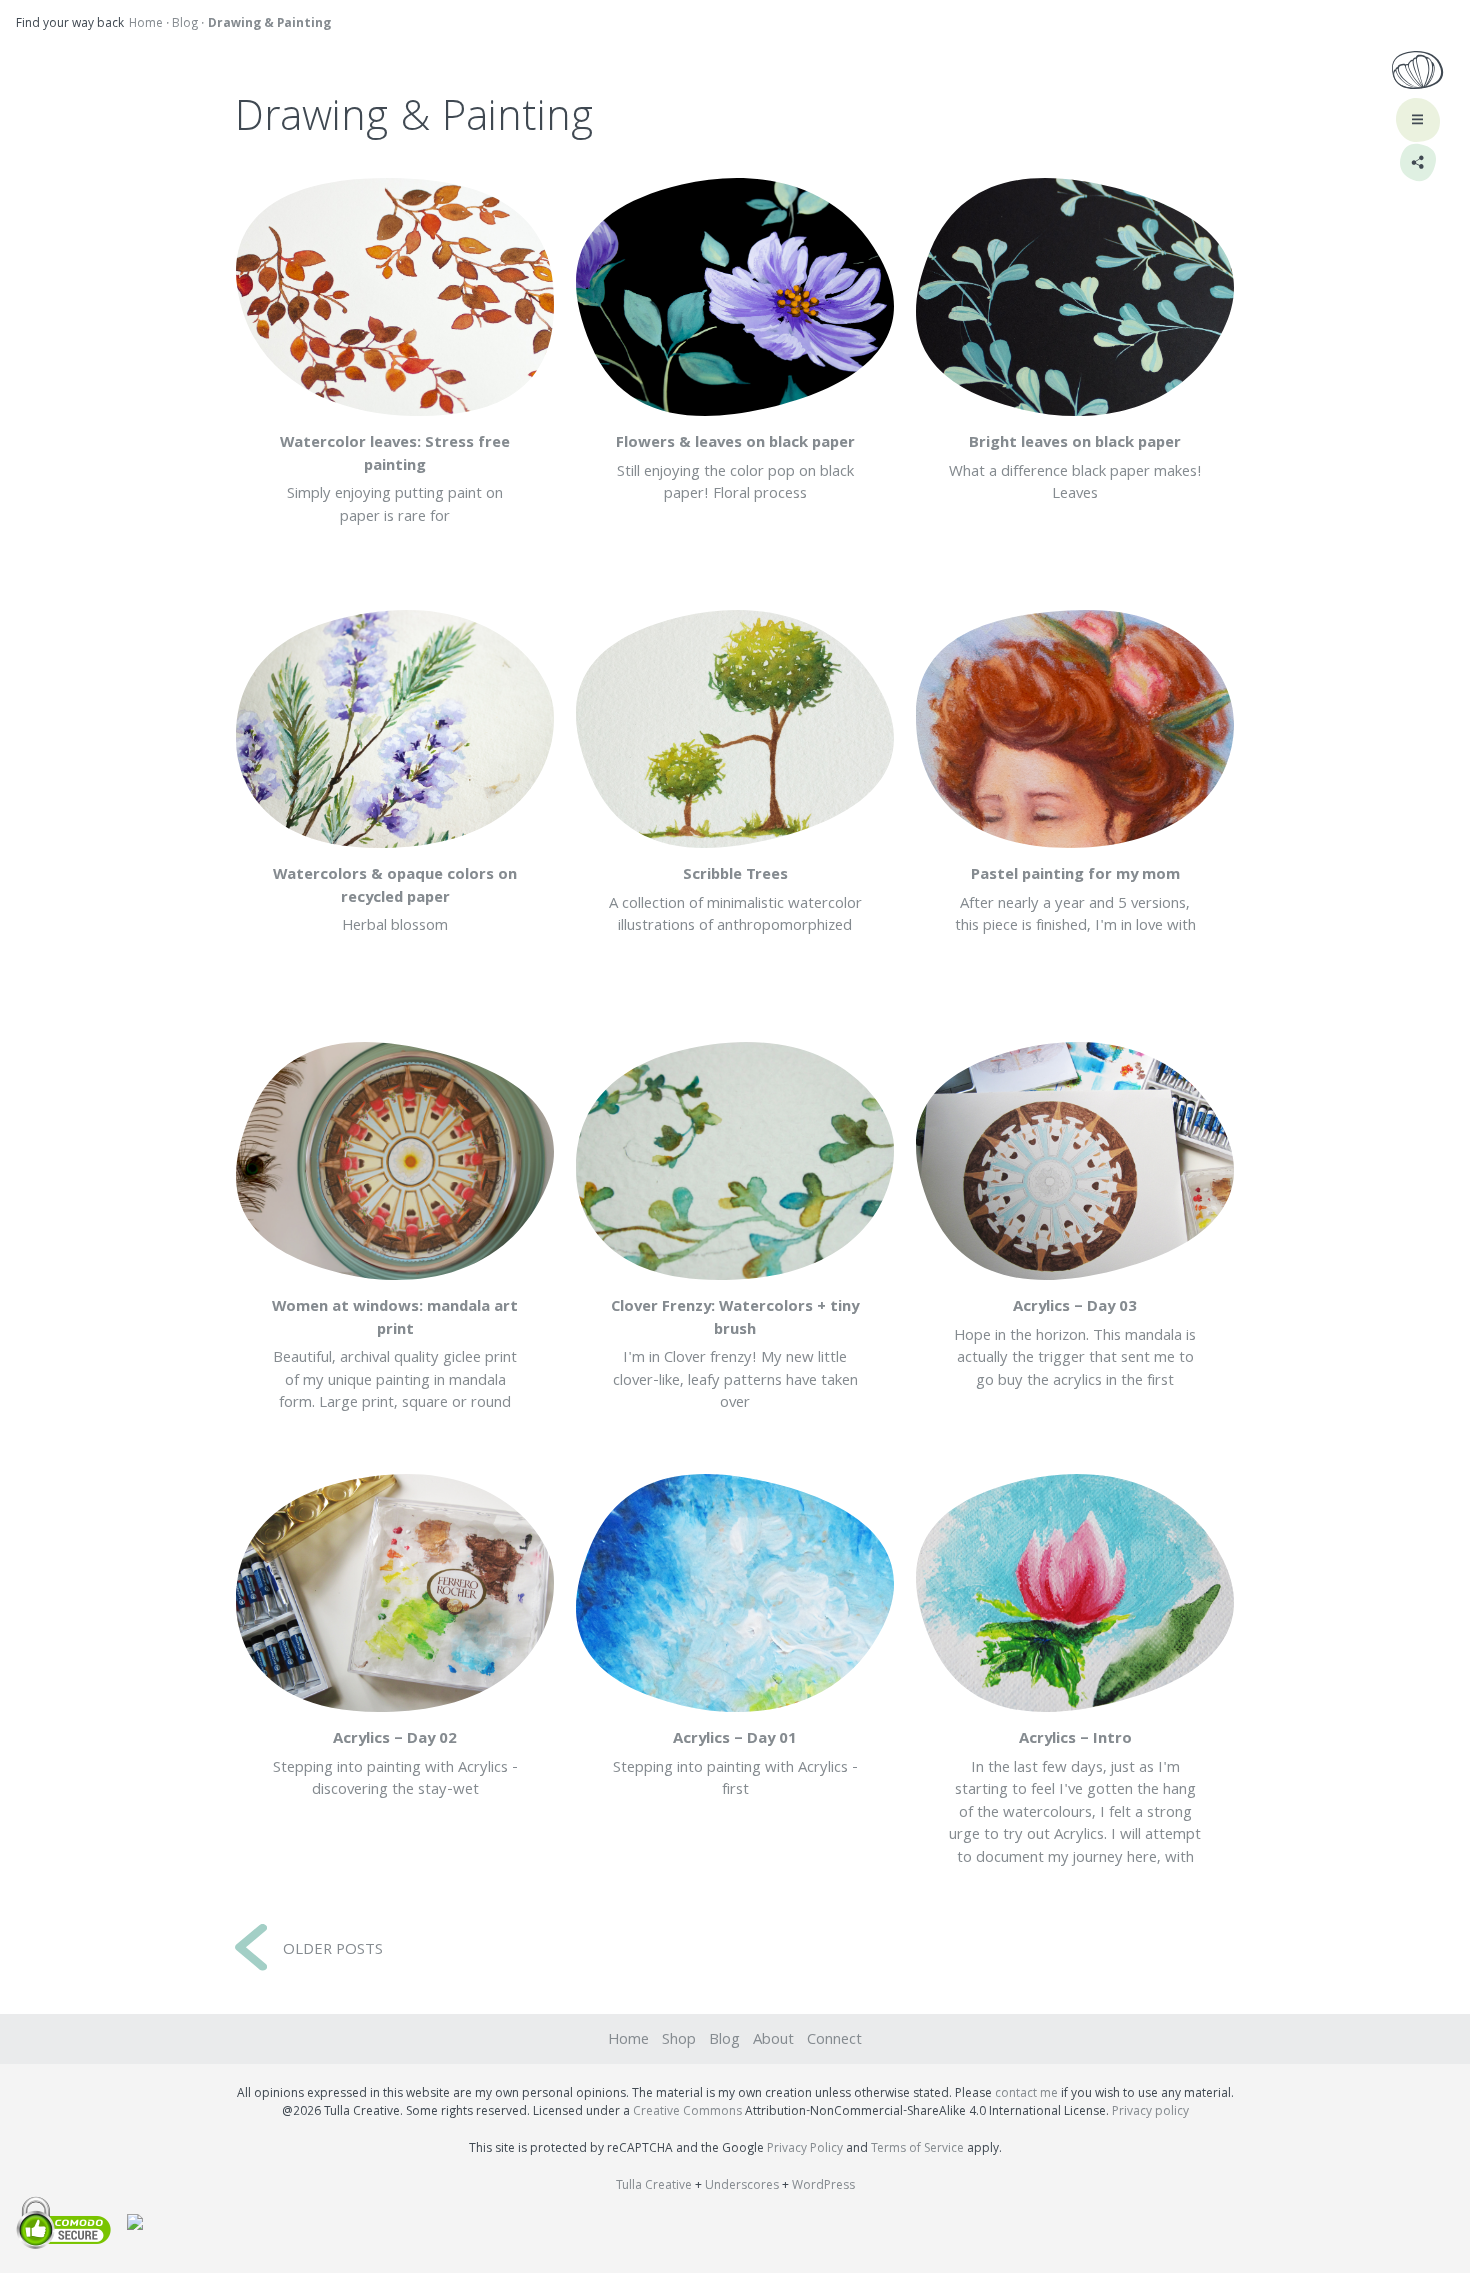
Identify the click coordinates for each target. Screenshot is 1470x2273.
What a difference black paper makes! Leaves (1075, 469)
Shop (679, 2041)
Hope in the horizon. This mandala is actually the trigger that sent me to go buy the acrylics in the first (1075, 1345)
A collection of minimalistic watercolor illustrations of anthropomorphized (735, 901)
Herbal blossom (395, 901)
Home (146, 24)
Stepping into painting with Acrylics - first (735, 1765)
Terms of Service (917, 2149)
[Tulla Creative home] (1417, 74)
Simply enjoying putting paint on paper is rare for (395, 481)
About (773, 2041)
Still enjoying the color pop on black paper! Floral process (735, 469)
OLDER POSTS (333, 1951)
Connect (834, 2041)
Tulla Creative (654, 2186)
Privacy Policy (805, 2149)
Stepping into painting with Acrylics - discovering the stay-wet (395, 1765)
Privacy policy (1150, 2112)
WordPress (823, 2186)
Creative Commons (687, 2112)
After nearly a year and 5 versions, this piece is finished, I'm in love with (1075, 901)
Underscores (742, 2186)
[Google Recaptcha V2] (127, 2226)
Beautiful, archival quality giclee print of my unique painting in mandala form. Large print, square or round (395, 1356)
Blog (185, 24)
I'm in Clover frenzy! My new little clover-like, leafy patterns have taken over (735, 1356)
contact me (1026, 2094)
